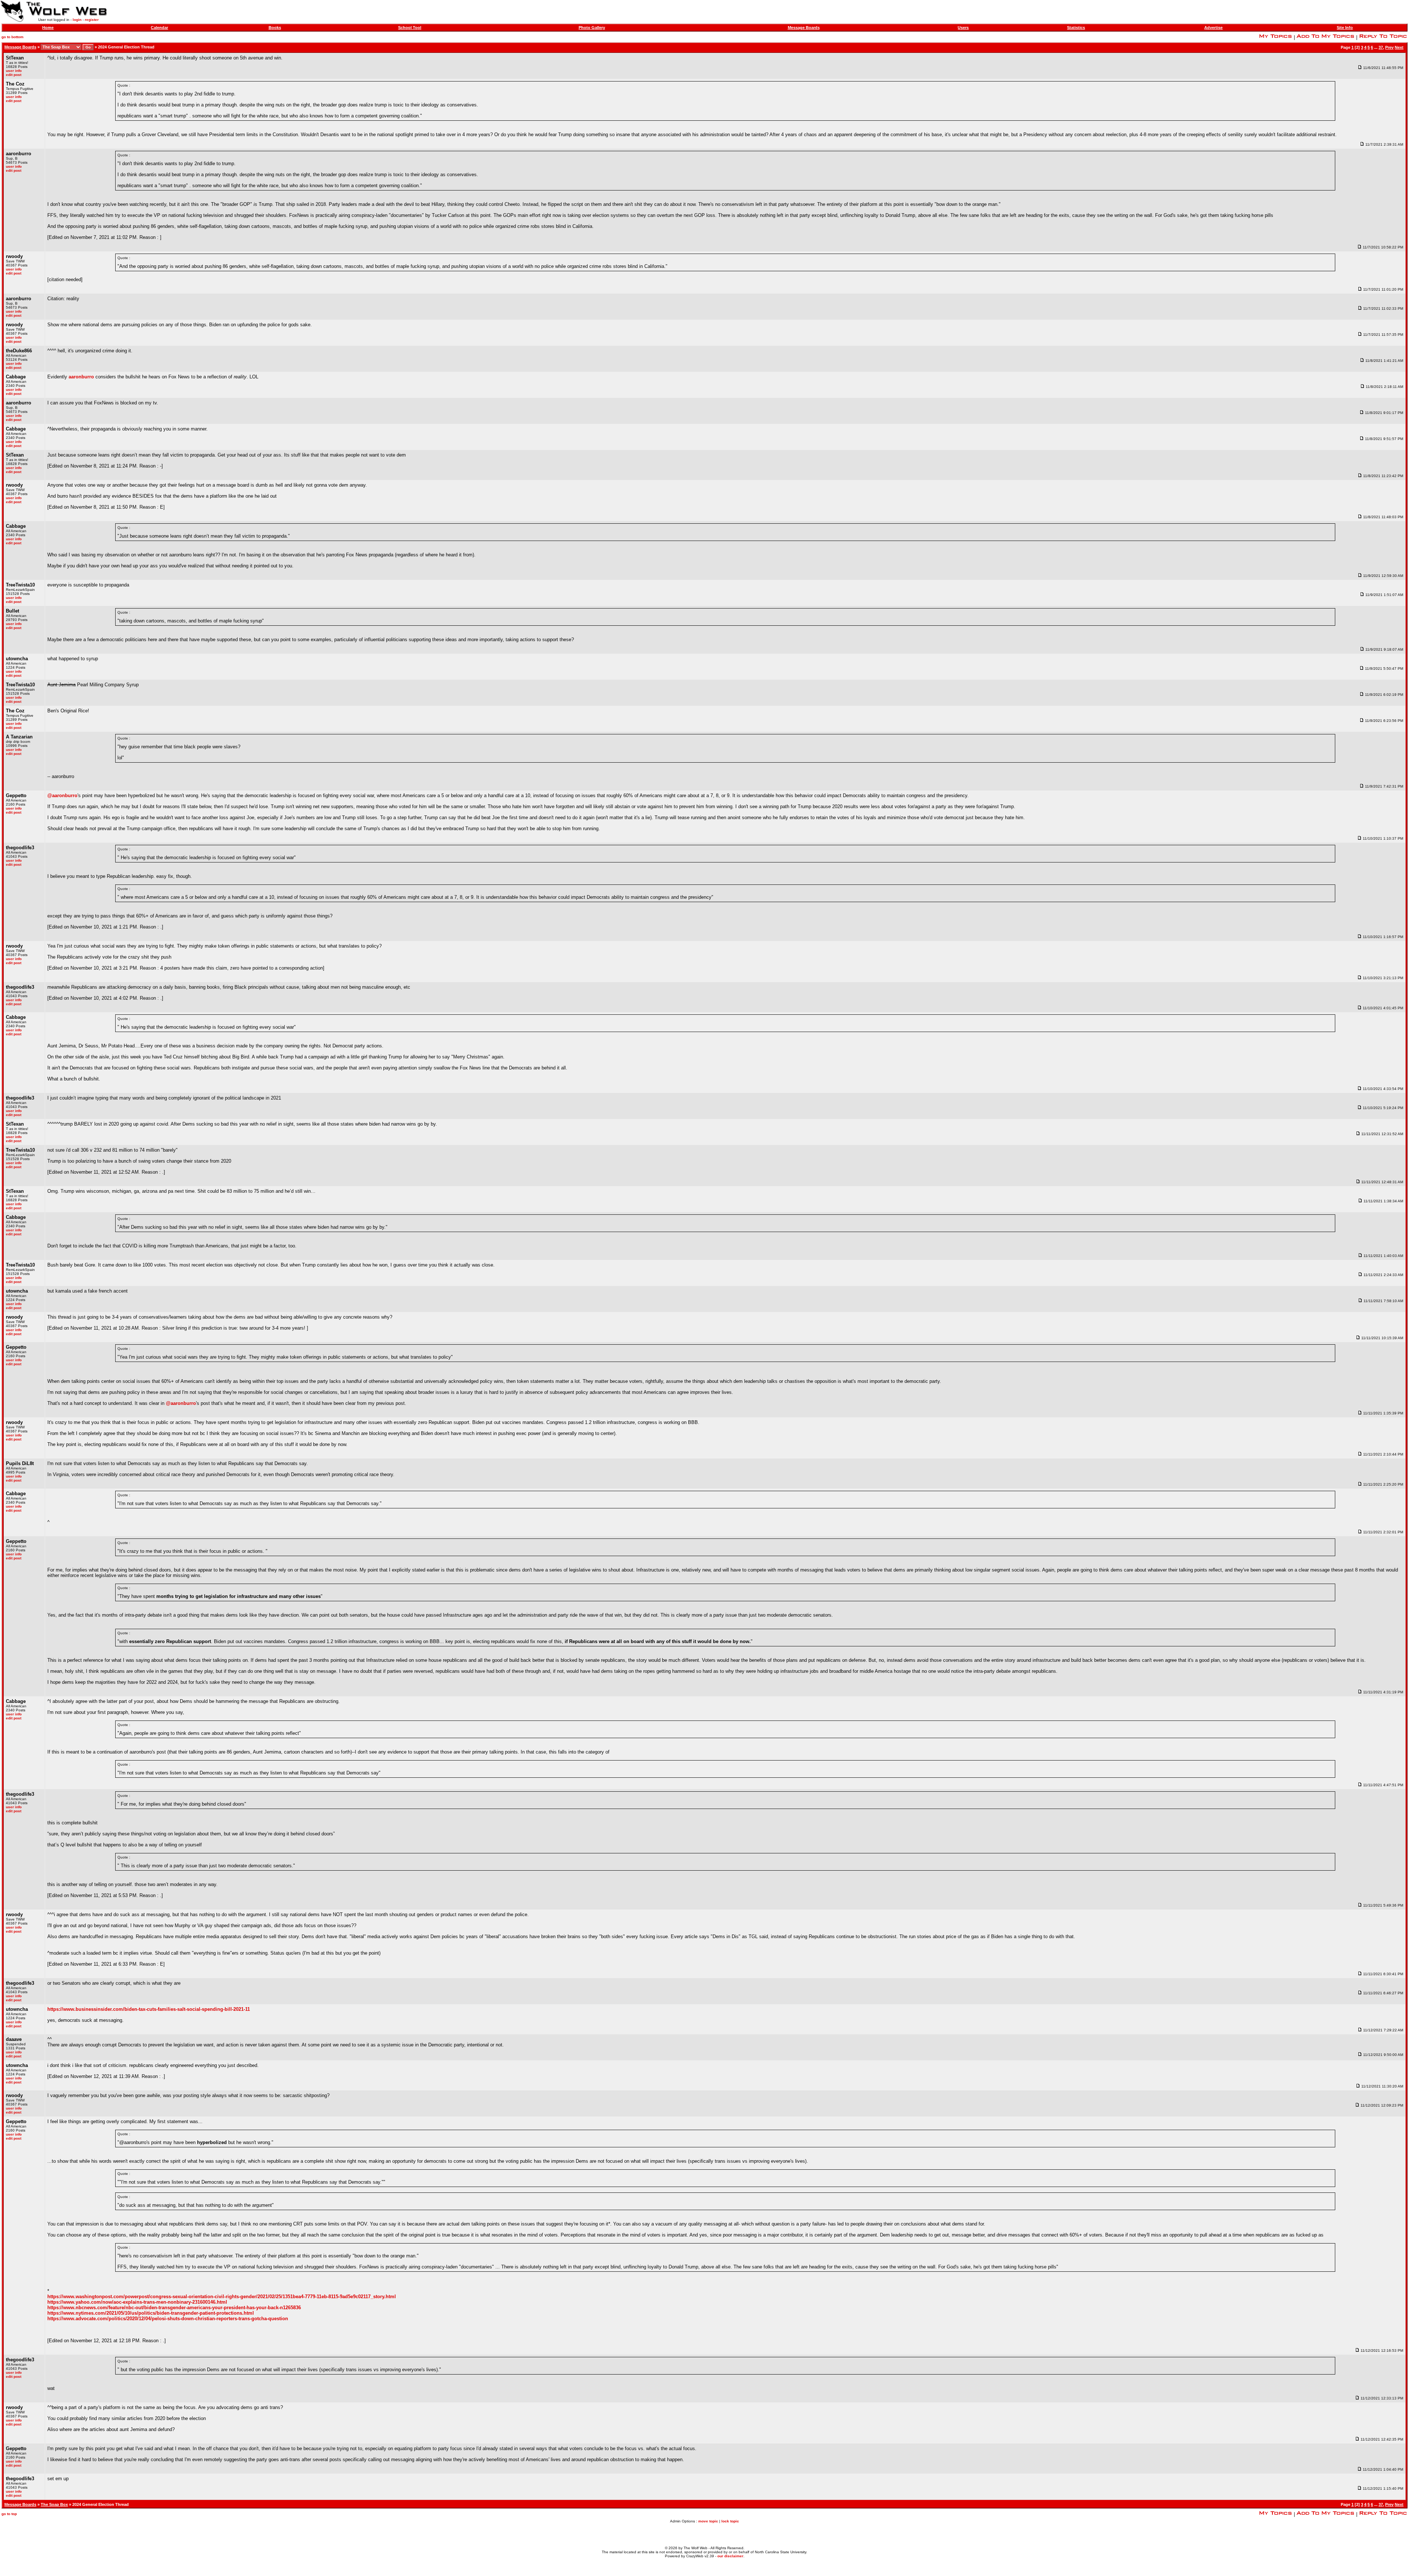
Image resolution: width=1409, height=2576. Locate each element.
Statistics (1076, 28)
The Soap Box (54, 2504)
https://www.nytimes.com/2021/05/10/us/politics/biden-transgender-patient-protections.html (151, 2313)
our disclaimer (730, 2556)
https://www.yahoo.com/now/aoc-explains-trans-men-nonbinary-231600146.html (137, 2302)
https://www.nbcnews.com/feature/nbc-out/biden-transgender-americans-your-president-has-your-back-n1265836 (174, 2308)
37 (1381, 47)
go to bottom (12, 37)
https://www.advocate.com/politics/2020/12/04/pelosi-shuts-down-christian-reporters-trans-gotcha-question (168, 2319)
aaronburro (81, 377)
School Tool (410, 28)
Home (48, 28)
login (77, 20)
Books (275, 28)
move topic (708, 2521)
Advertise (1213, 28)
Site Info (1345, 28)
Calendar (159, 28)
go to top (9, 2514)
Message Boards (804, 28)
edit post (14, 75)
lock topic (730, 2521)
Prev (1389, 47)
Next (1399, 47)
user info (14, 71)
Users (963, 28)
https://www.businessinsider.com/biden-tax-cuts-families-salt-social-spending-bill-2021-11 (149, 2009)
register (92, 20)
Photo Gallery (592, 28)
